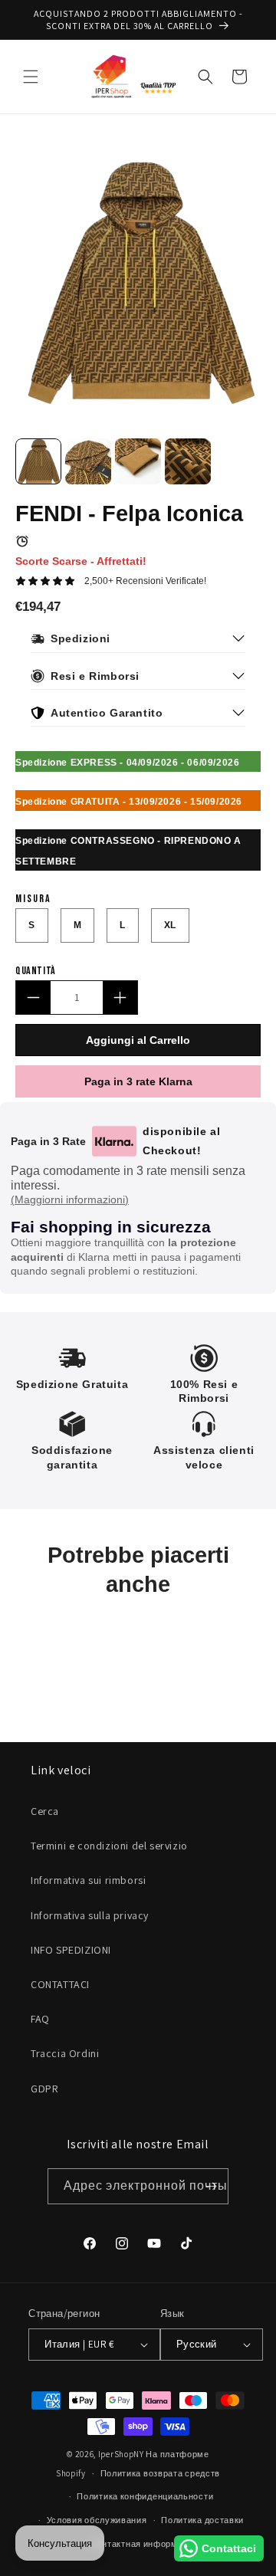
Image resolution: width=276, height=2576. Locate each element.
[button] (31, 77)
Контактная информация (145, 2544)
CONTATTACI (60, 1984)
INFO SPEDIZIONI (71, 1950)
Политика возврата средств (161, 2473)
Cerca (45, 1811)
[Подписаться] (211, 2186)
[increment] (120, 998)
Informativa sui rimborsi (88, 1880)
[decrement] (33, 998)
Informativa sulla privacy (90, 1915)
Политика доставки (202, 2520)
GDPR (44, 2089)
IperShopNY (121, 2454)
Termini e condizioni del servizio (109, 1846)
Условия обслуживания (97, 2520)
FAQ (40, 2019)
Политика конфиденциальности (145, 2496)
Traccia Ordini (65, 2053)
